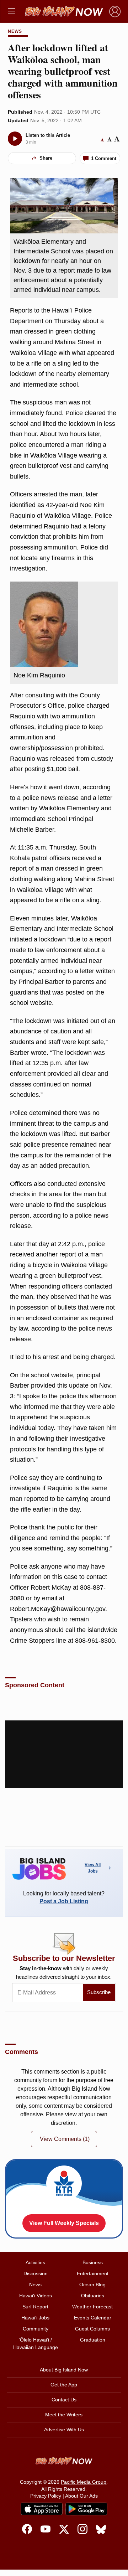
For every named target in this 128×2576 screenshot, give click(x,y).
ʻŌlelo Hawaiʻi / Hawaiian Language (36, 2343)
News (15, 31)
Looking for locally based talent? (64, 1897)
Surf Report (35, 2307)
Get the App (64, 2385)
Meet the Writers (64, 2415)
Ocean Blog (92, 2285)
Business (93, 2262)
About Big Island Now (64, 2370)
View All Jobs (93, 1868)
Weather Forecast (92, 2307)
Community (36, 2329)
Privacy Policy (46, 2496)
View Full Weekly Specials (64, 2223)
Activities (35, 2262)
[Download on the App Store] (42, 2509)
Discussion (36, 2273)
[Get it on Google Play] (86, 2509)
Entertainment (93, 2273)
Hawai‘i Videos (36, 2296)
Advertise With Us (64, 2430)
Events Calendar (93, 2318)
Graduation (93, 2340)
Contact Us (64, 2400)
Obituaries (93, 2296)
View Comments (65, 2139)
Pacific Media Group (84, 2482)
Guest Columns (92, 2329)
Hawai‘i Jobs (35, 2318)
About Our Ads (81, 2496)
